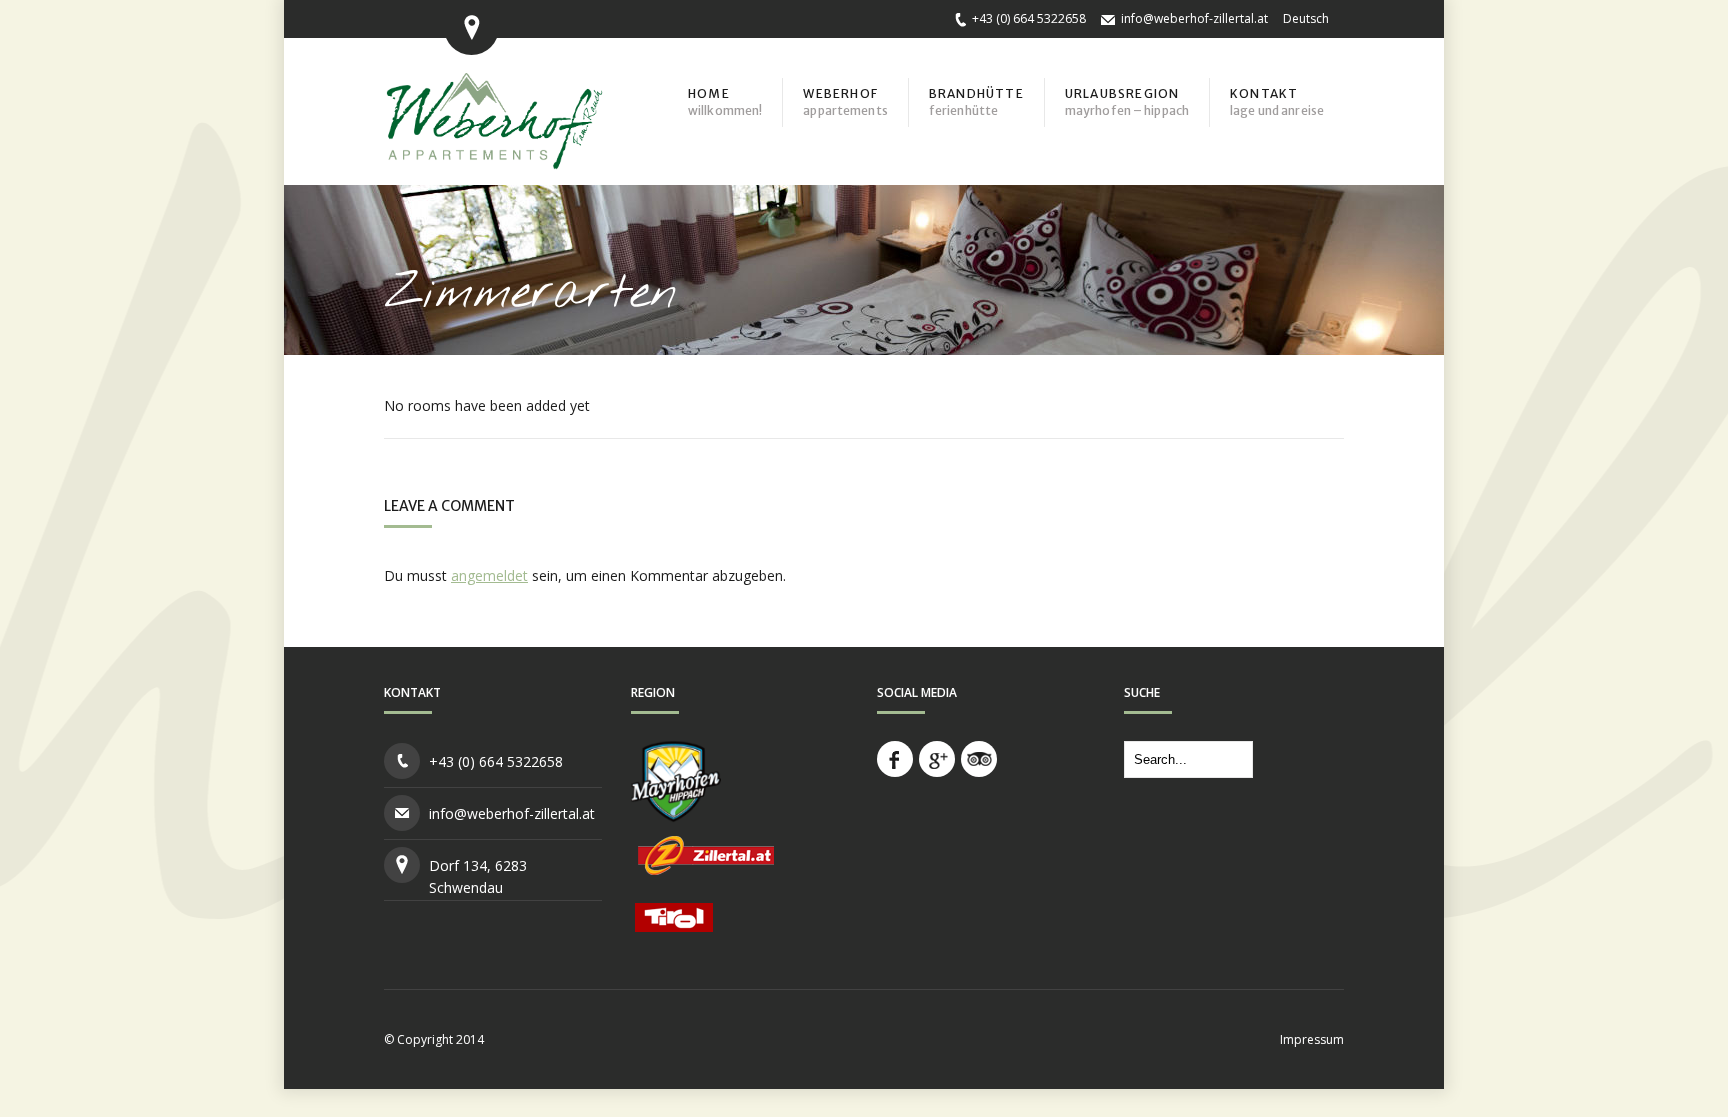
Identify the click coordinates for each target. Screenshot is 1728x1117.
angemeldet (489, 575)
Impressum (1312, 1039)
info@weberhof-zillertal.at (1194, 18)
